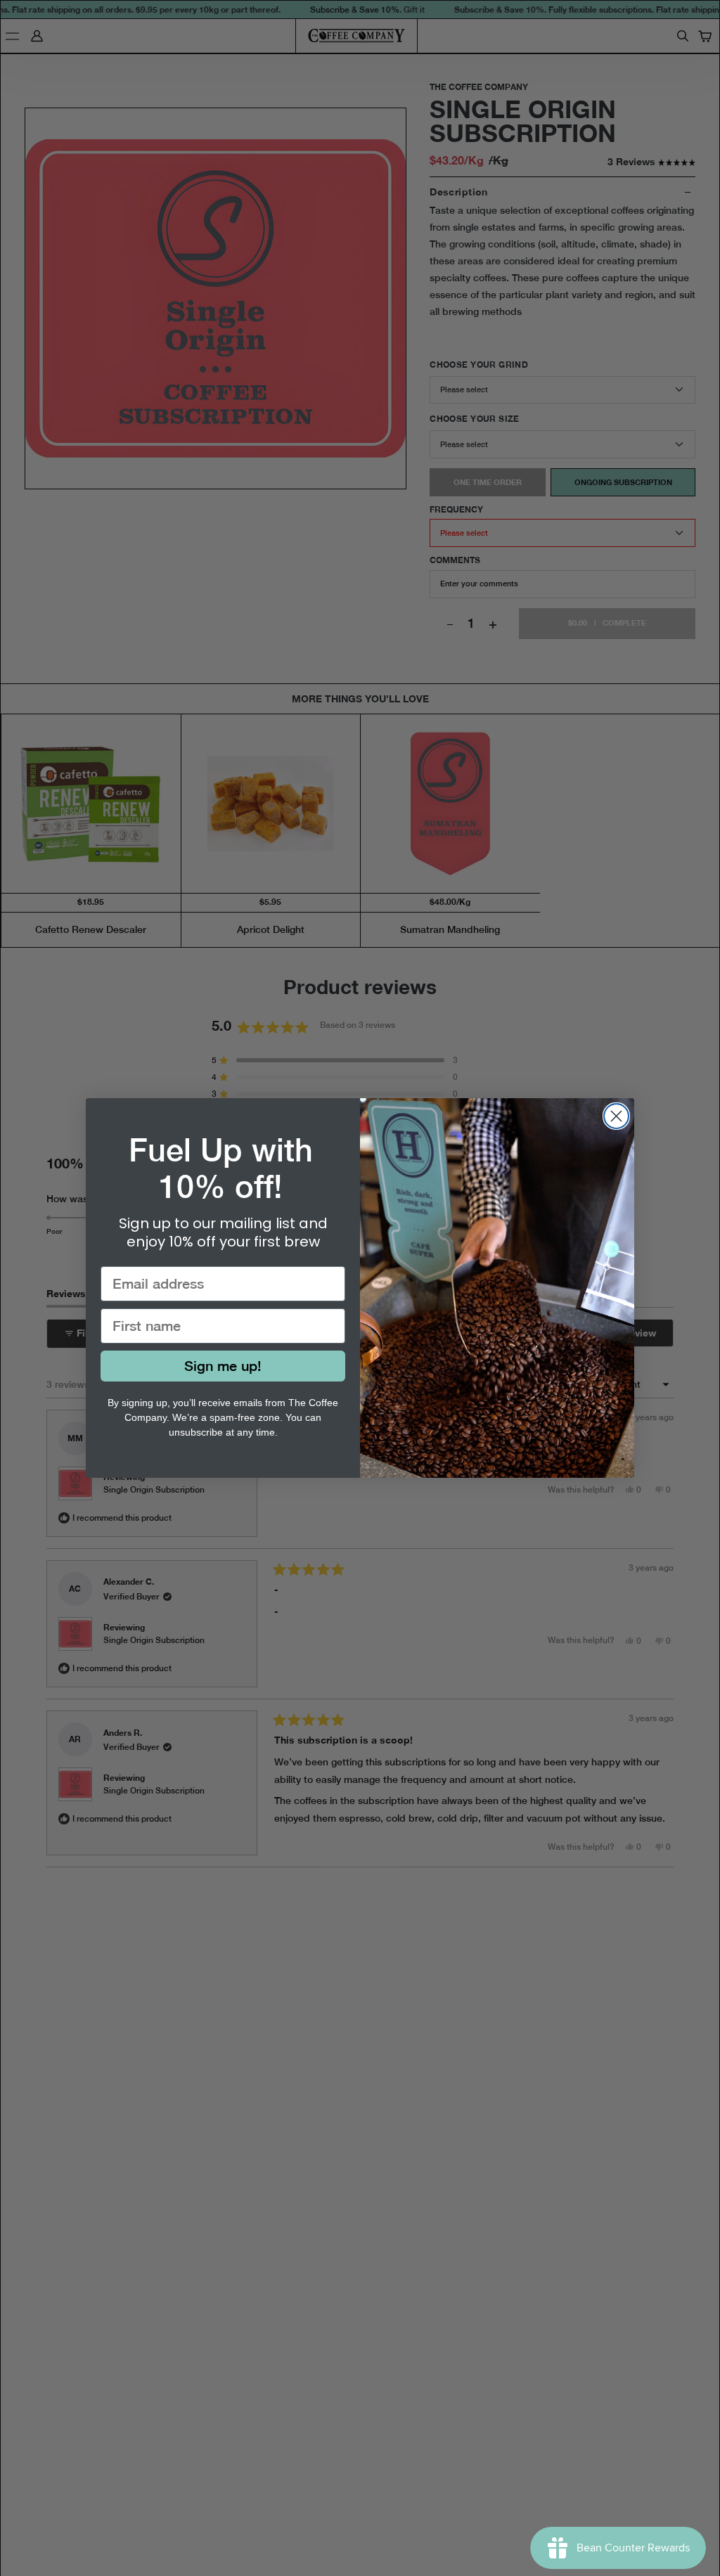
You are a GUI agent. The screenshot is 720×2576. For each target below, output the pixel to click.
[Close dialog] (616, 1116)
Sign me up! (223, 1366)
